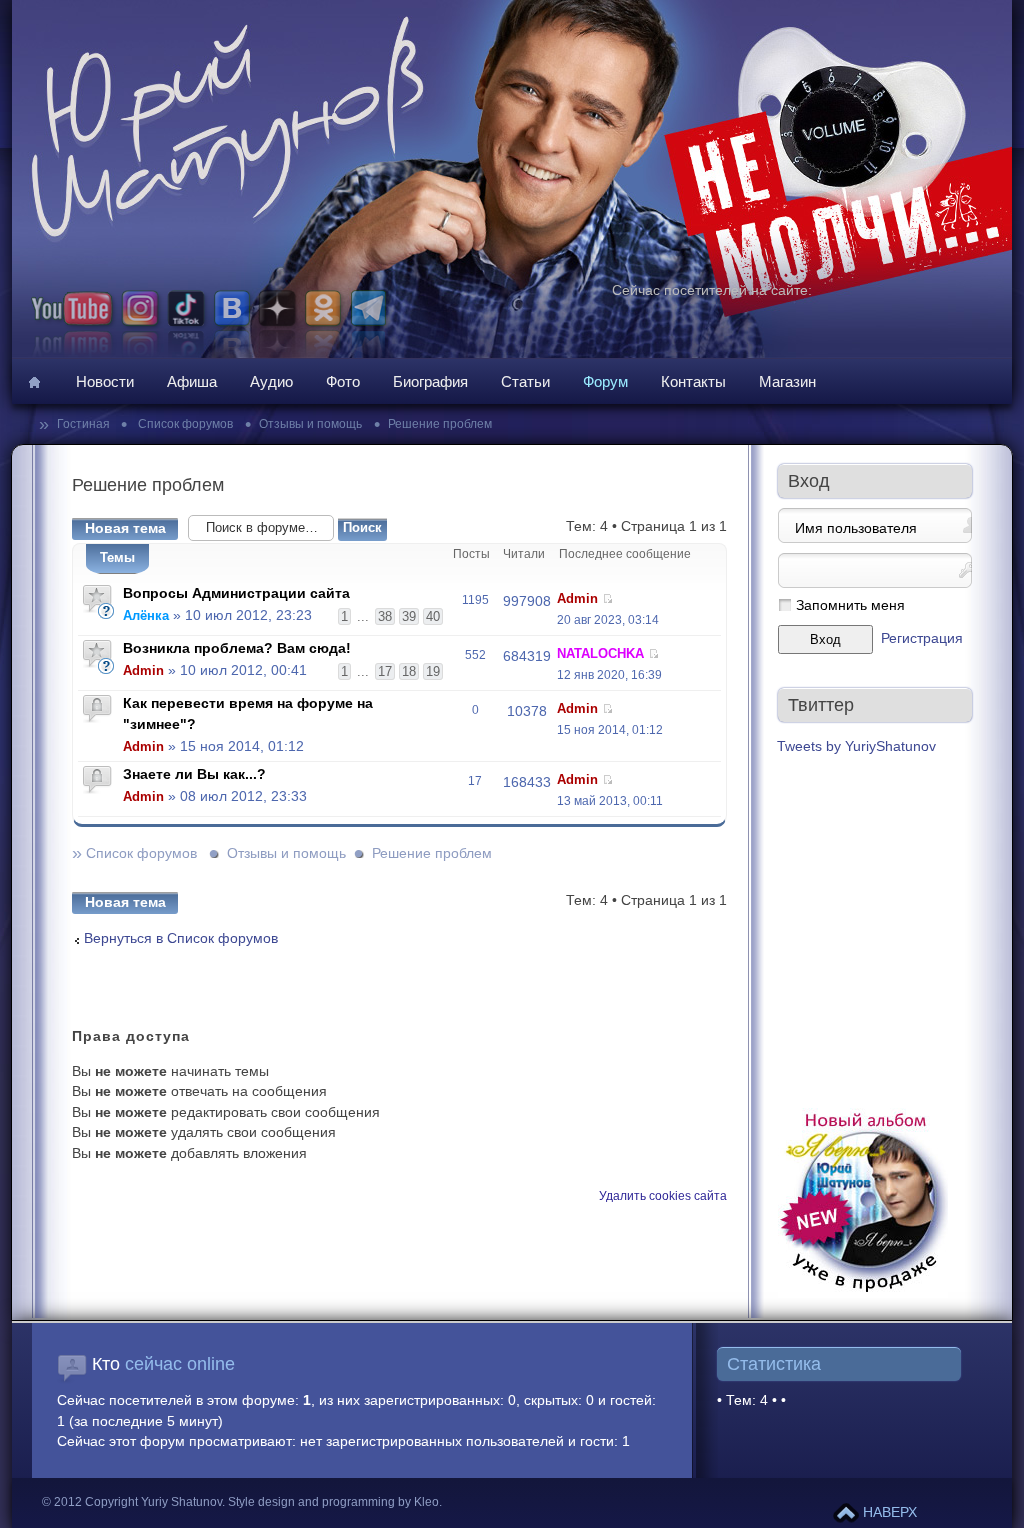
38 (385, 616)
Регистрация (922, 638)
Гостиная (85, 424)
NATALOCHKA (600, 653)
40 (433, 616)
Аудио (271, 381)
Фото (343, 381)
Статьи (525, 381)
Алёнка (146, 615)
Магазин (787, 381)
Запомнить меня (850, 605)
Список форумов (184, 424)
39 (409, 616)
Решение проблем (440, 424)
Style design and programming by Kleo (333, 1502)
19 (433, 671)
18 (409, 671)
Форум (605, 381)
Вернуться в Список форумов (181, 938)
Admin (577, 598)
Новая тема (125, 528)
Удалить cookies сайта (663, 1196)
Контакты (693, 381)
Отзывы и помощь (310, 424)
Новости (105, 381)
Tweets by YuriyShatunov (856, 746)
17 (385, 671)
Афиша (192, 381)
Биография (430, 381)
